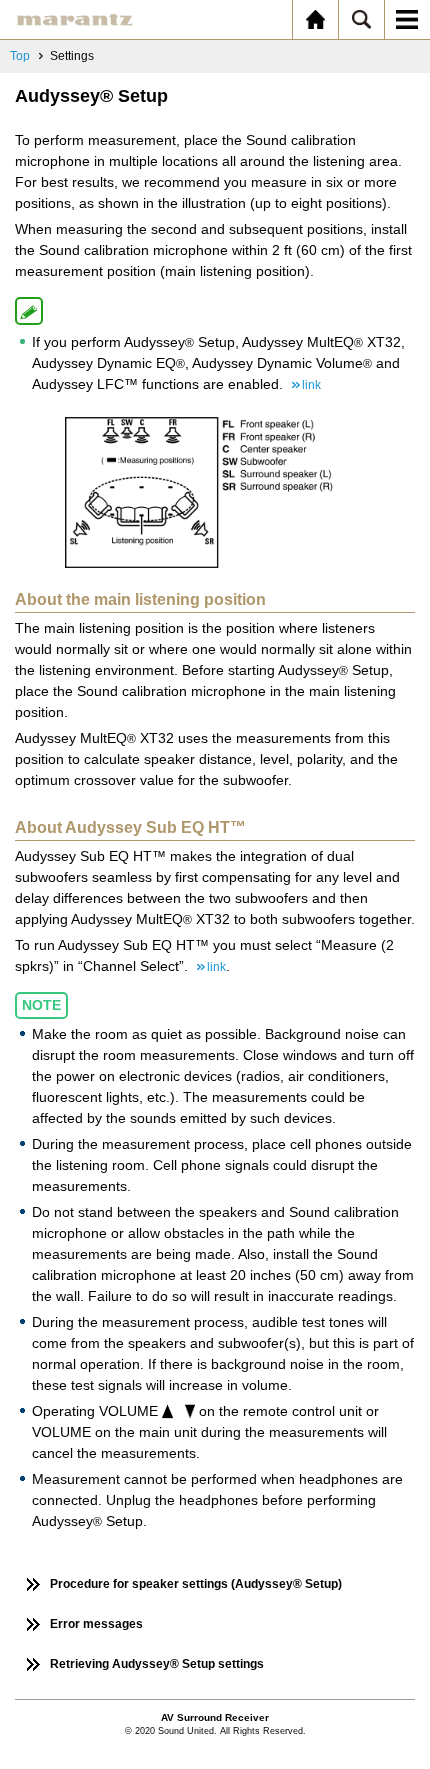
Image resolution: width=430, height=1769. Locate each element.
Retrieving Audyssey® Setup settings (157, 1664)
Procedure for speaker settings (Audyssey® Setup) (196, 1584)
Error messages (96, 1624)
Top (20, 56)
